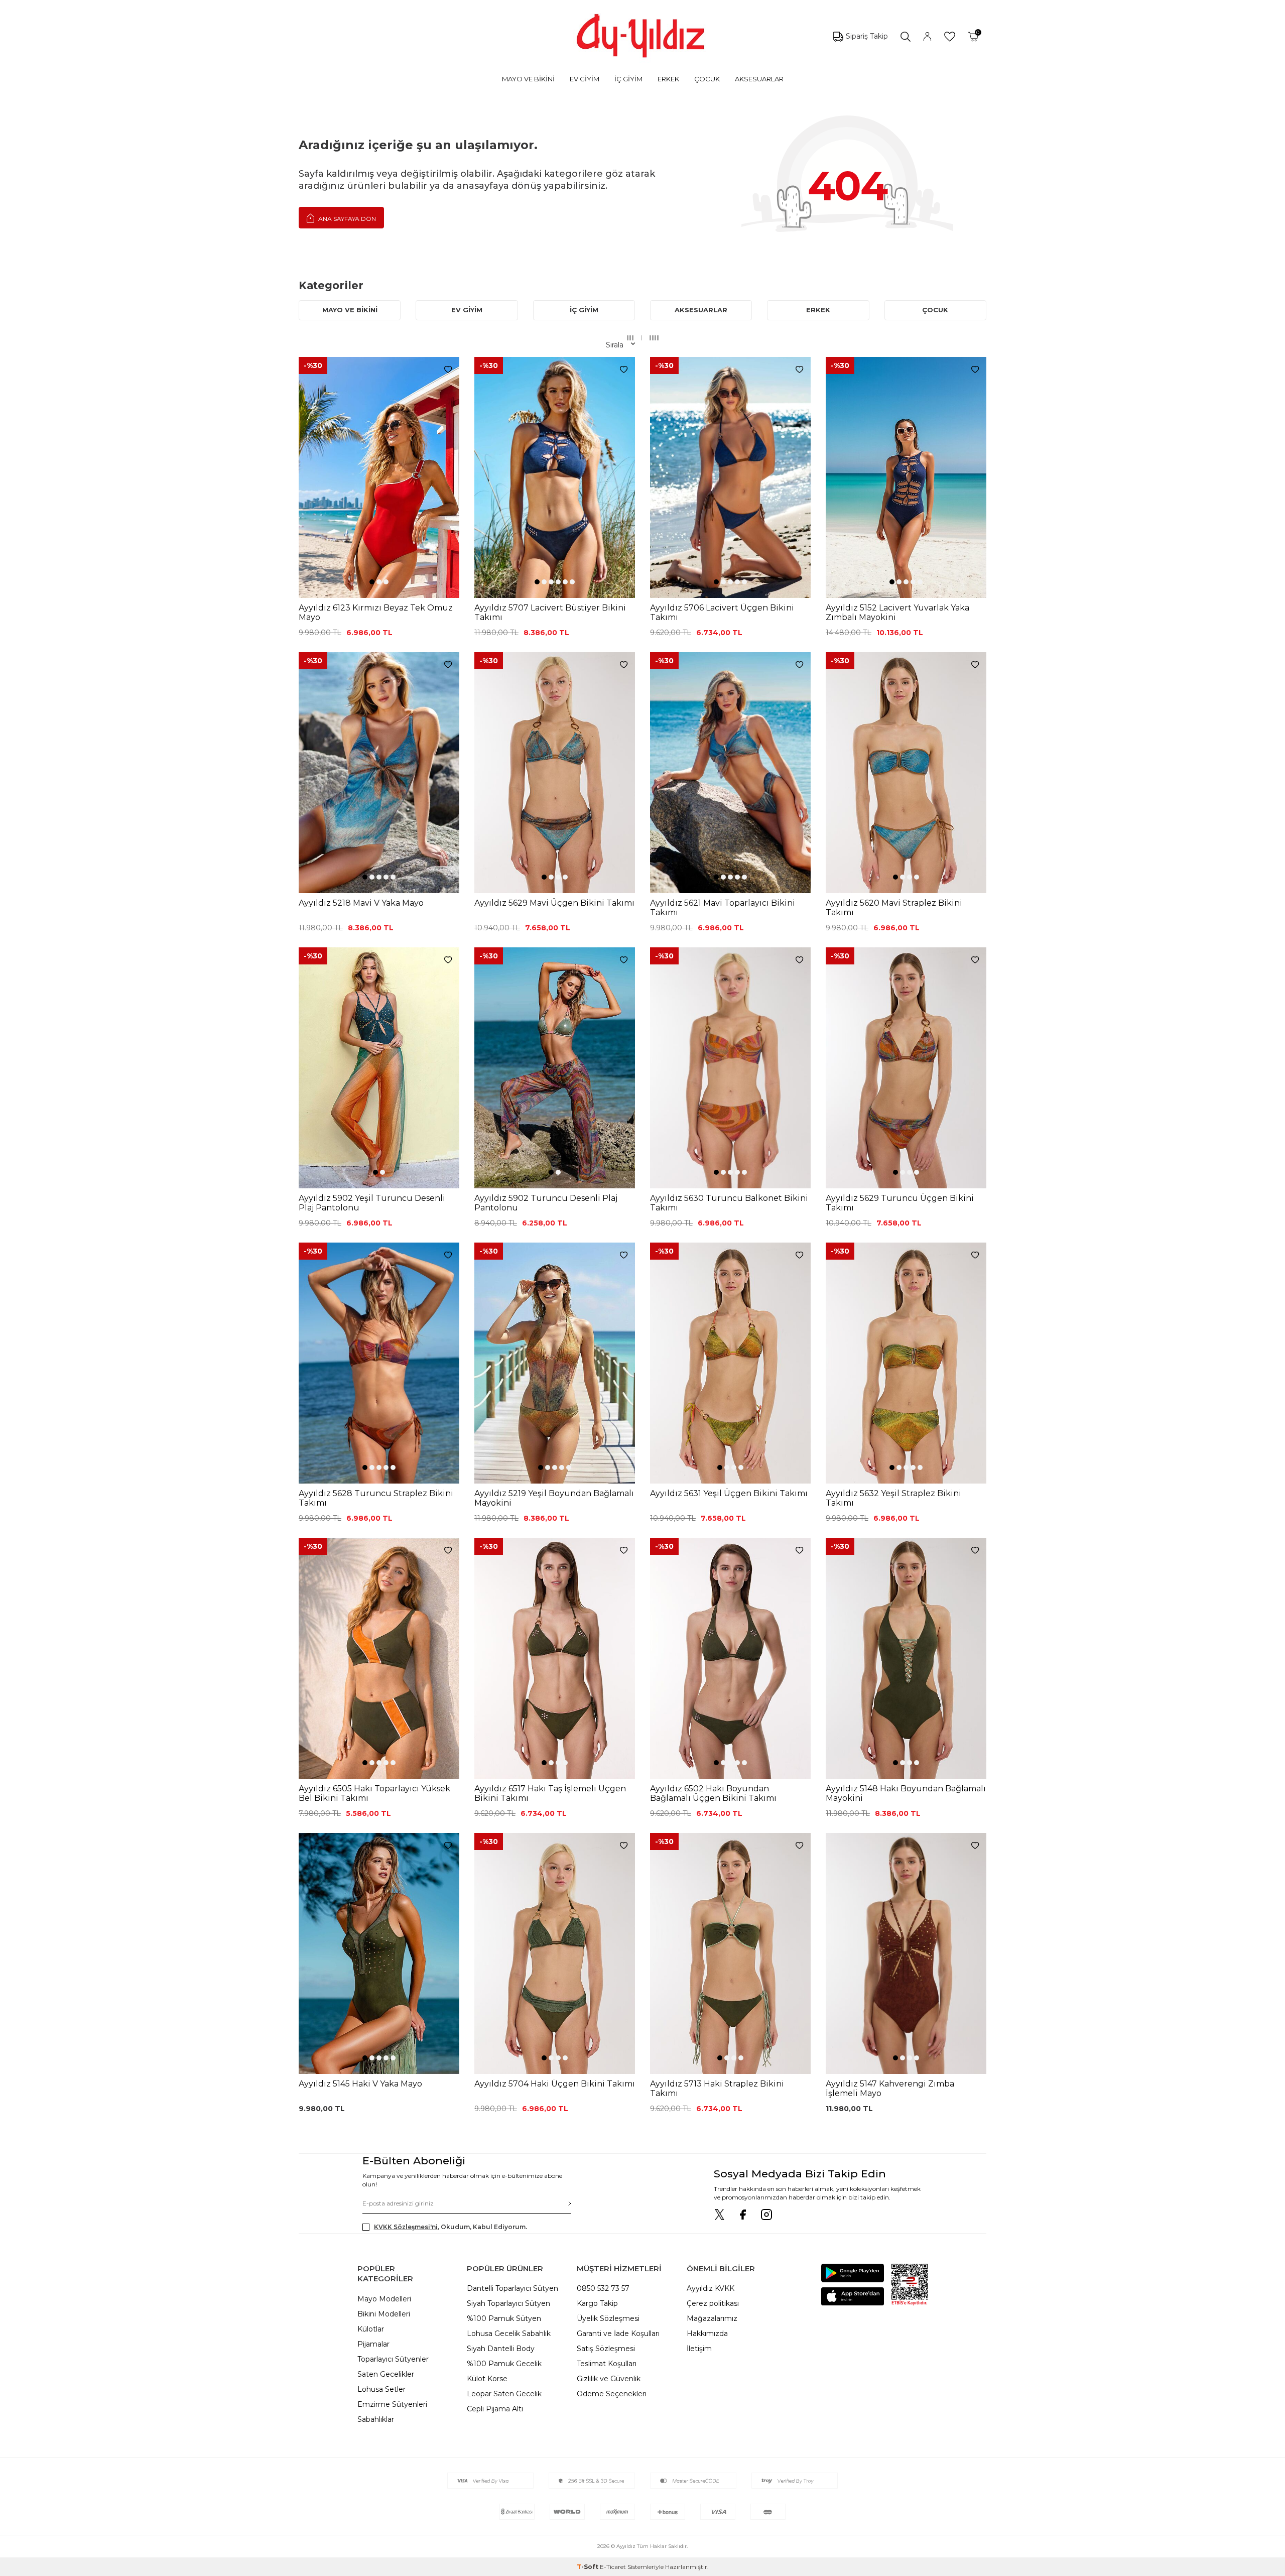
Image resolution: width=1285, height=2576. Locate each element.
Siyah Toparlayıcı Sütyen (508, 2303)
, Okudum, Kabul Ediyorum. (451, 2227)
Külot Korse (487, 2379)
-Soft (588, 2567)
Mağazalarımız (712, 2318)
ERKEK (668, 79)
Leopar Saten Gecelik (504, 2394)
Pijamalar (373, 2344)
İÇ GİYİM (628, 79)
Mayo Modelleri (384, 2299)
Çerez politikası (713, 2303)
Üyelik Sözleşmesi (608, 2318)
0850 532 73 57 (603, 2288)
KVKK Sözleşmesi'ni (406, 2227)
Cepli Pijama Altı (495, 2409)
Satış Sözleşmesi (606, 2349)
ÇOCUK (707, 79)
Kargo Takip (597, 2303)
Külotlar (371, 2329)
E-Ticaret (613, 2567)
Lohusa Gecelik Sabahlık (509, 2334)
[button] (372, 582)
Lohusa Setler (381, 2389)
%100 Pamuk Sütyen (504, 2318)
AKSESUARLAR (759, 79)
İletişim (699, 2349)
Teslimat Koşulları (607, 2364)
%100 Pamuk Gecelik (504, 2364)
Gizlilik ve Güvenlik (609, 2379)
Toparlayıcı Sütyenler (393, 2359)
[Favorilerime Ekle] (448, 370)
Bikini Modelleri (384, 2314)
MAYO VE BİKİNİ (528, 79)
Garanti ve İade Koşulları (618, 2334)
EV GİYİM (585, 79)
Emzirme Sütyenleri (392, 2404)
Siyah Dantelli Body (501, 2349)
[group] (379, 477)
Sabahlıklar (376, 2419)
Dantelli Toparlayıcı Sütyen (512, 2288)
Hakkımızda (707, 2334)
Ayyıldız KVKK (711, 2288)
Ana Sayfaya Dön (346, 219)
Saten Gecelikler (386, 2374)
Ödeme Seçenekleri (612, 2394)
